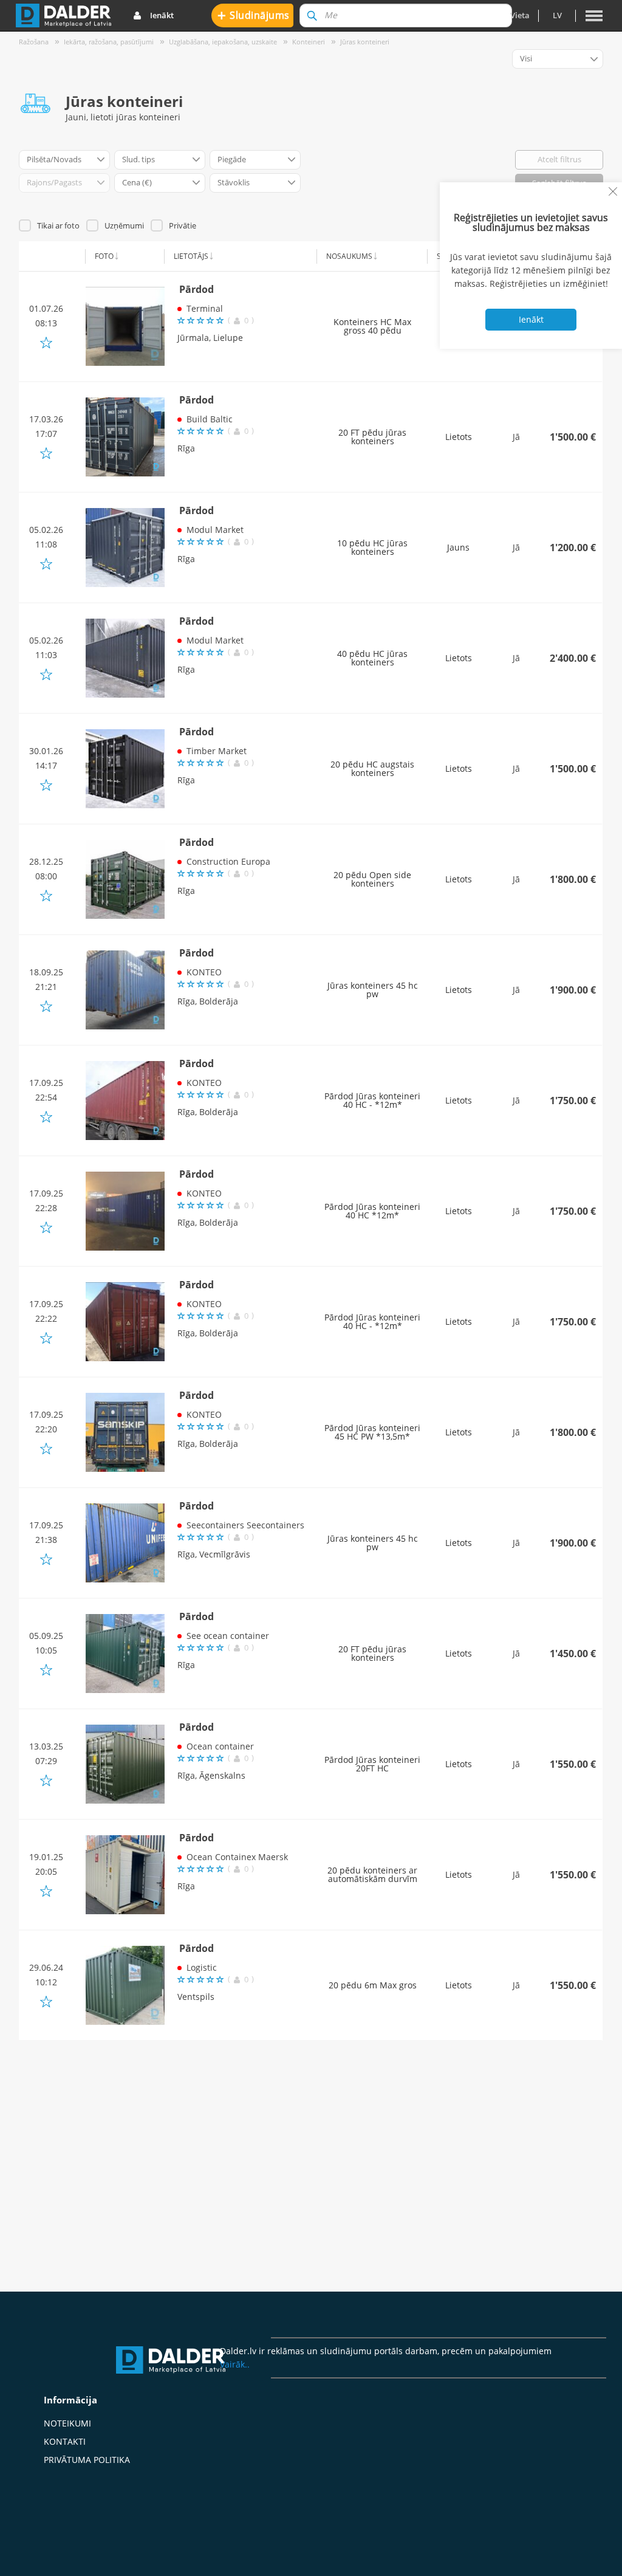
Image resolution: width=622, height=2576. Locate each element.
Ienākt (162, 15)
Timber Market (217, 751)
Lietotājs (191, 256)
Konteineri (309, 42)
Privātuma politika (87, 2460)
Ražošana (34, 42)
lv (557, 15)
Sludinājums (254, 15)
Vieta (520, 15)
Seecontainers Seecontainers (245, 1525)
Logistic (202, 1967)
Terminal (205, 308)
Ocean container (220, 1746)
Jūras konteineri (365, 42)
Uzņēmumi (124, 225)
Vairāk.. (235, 2364)
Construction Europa (228, 861)
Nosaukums (349, 256)
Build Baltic (210, 419)
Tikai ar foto (58, 225)
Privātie (183, 225)
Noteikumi (67, 2423)
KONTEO (204, 972)
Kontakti (65, 2441)
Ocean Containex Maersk (237, 1857)
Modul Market (215, 530)
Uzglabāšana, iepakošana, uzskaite (223, 42)
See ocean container (228, 1636)
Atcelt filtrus (559, 159)
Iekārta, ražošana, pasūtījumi (109, 42)
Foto (104, 256)
